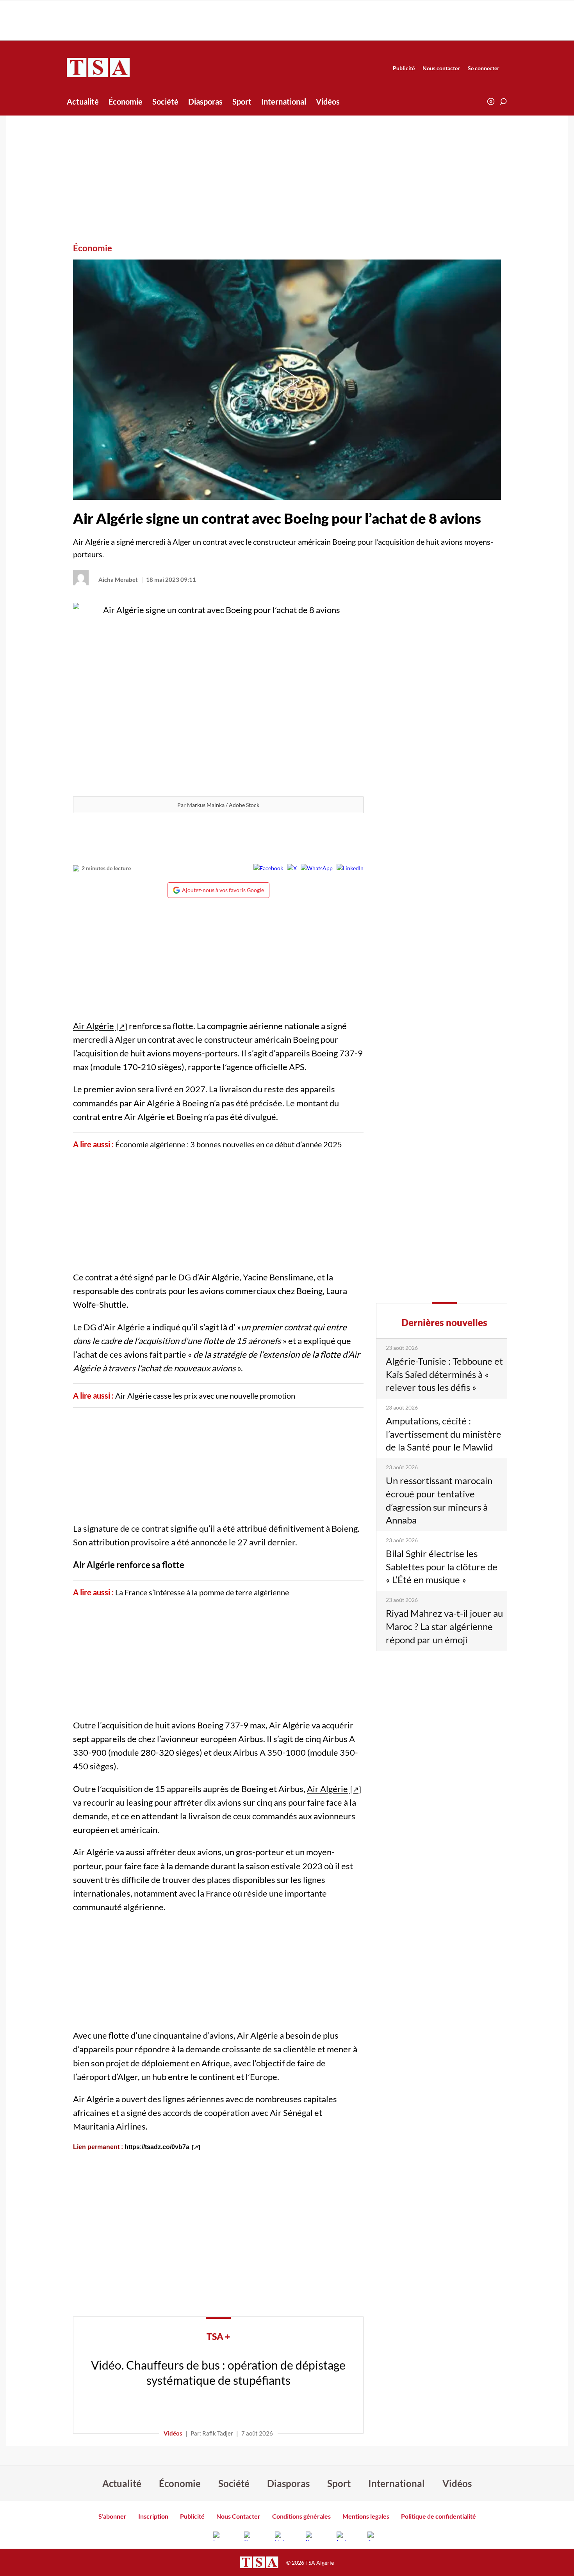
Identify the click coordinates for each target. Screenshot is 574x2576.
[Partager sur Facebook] (268, 868)
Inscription (153, 2516)
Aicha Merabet (118, 580)
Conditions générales (301, 2516)
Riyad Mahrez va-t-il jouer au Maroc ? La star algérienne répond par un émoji (444, 1626)
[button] (503, 101)
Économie (126, 101)
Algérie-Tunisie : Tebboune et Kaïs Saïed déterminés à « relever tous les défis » (444, 1374)
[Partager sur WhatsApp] (317, 868)
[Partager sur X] (292, 868)
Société (165, 101)
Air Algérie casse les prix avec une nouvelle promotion (205, 1396)
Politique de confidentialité (439, 2516)
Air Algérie (94, 1026)
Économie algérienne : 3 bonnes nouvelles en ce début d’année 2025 (229, 1144)
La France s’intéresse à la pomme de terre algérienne (203, 1592)
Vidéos (328, 101)
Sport (242, 101)
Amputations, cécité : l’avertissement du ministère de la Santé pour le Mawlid (444, 1434)
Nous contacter (441, 68)
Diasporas (205, 101)
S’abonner (112, 2516)
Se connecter (484, 68)
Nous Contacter (238, 2516)
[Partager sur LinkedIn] (350, 868)
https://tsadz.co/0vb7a (157, 2147)
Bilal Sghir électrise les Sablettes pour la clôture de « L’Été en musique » (442, 1566)
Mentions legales (366, 2516)
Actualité (83, 101)
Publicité (404, 68)
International (284, 101)
